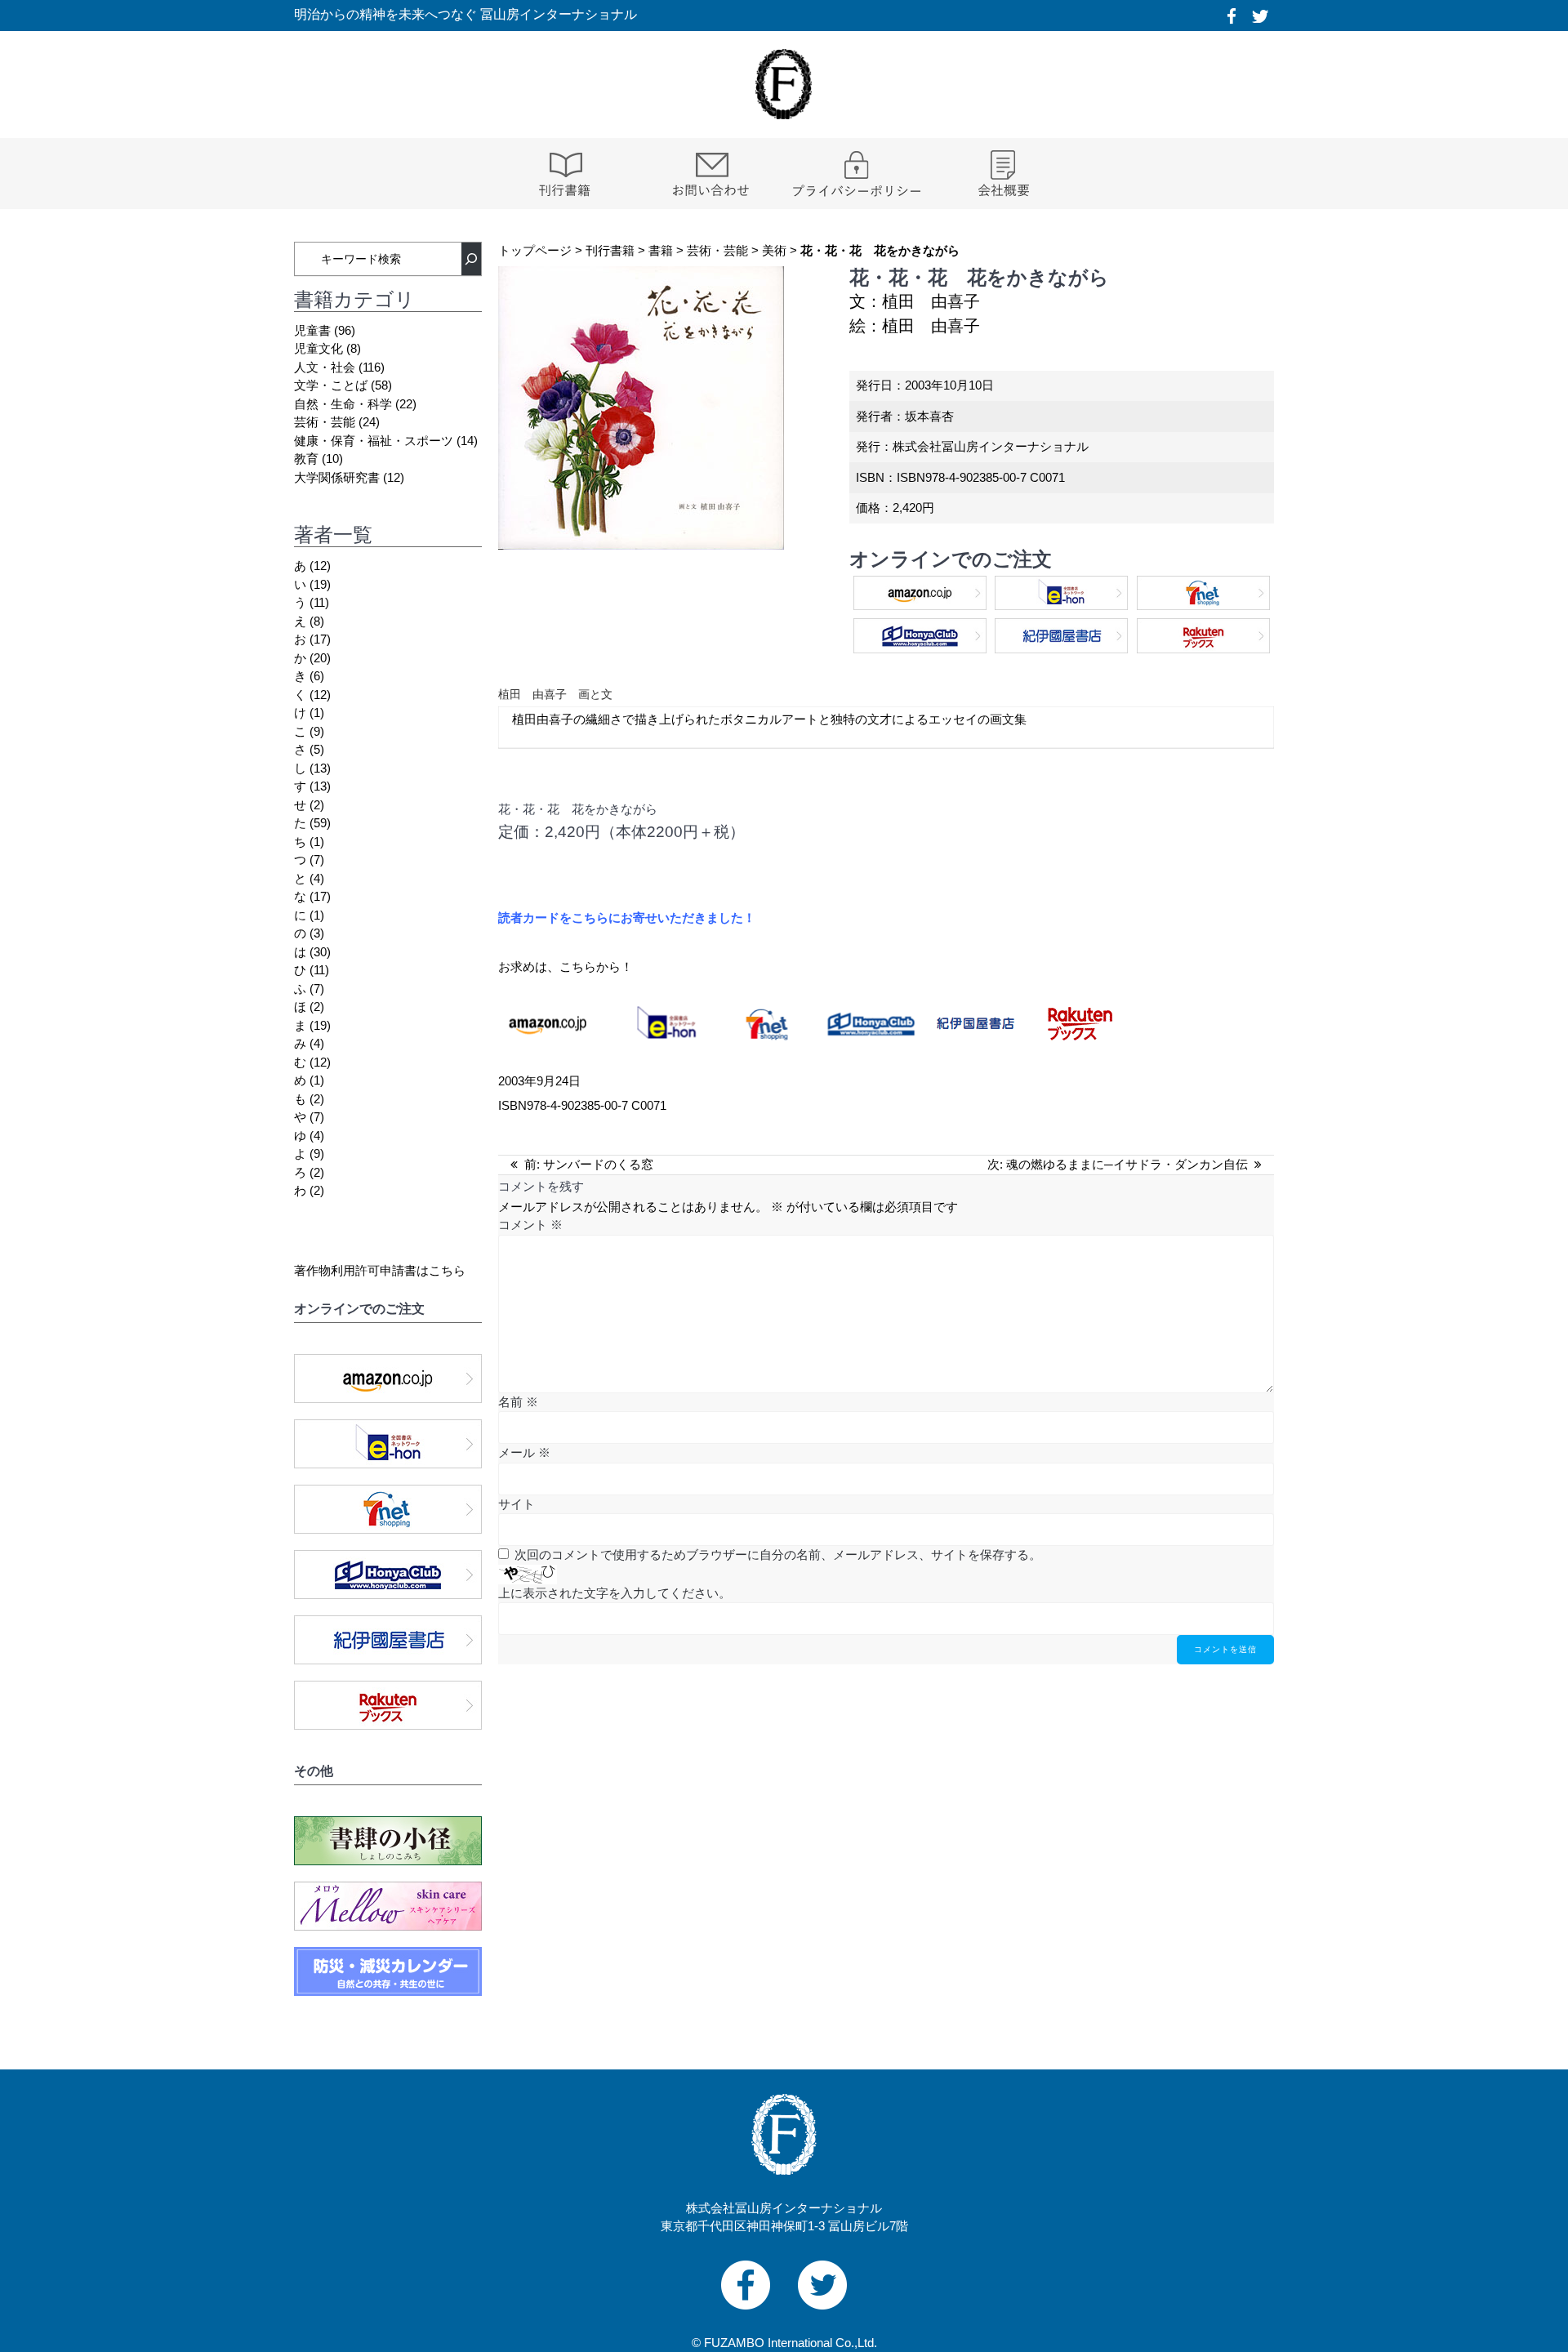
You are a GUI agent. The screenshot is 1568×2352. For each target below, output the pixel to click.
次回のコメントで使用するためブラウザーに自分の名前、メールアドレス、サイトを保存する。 (778, 1555)
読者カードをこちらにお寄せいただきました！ (627, 918)
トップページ (535, 250)
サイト (517, 1504)
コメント (530, 1225)
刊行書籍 (610, 250)
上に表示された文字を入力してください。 (615, 1593)
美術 (774, 250)
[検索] (471, 259)
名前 (518, 1402)
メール (524, 1452)
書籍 (661, 250)
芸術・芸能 (717, 250)
